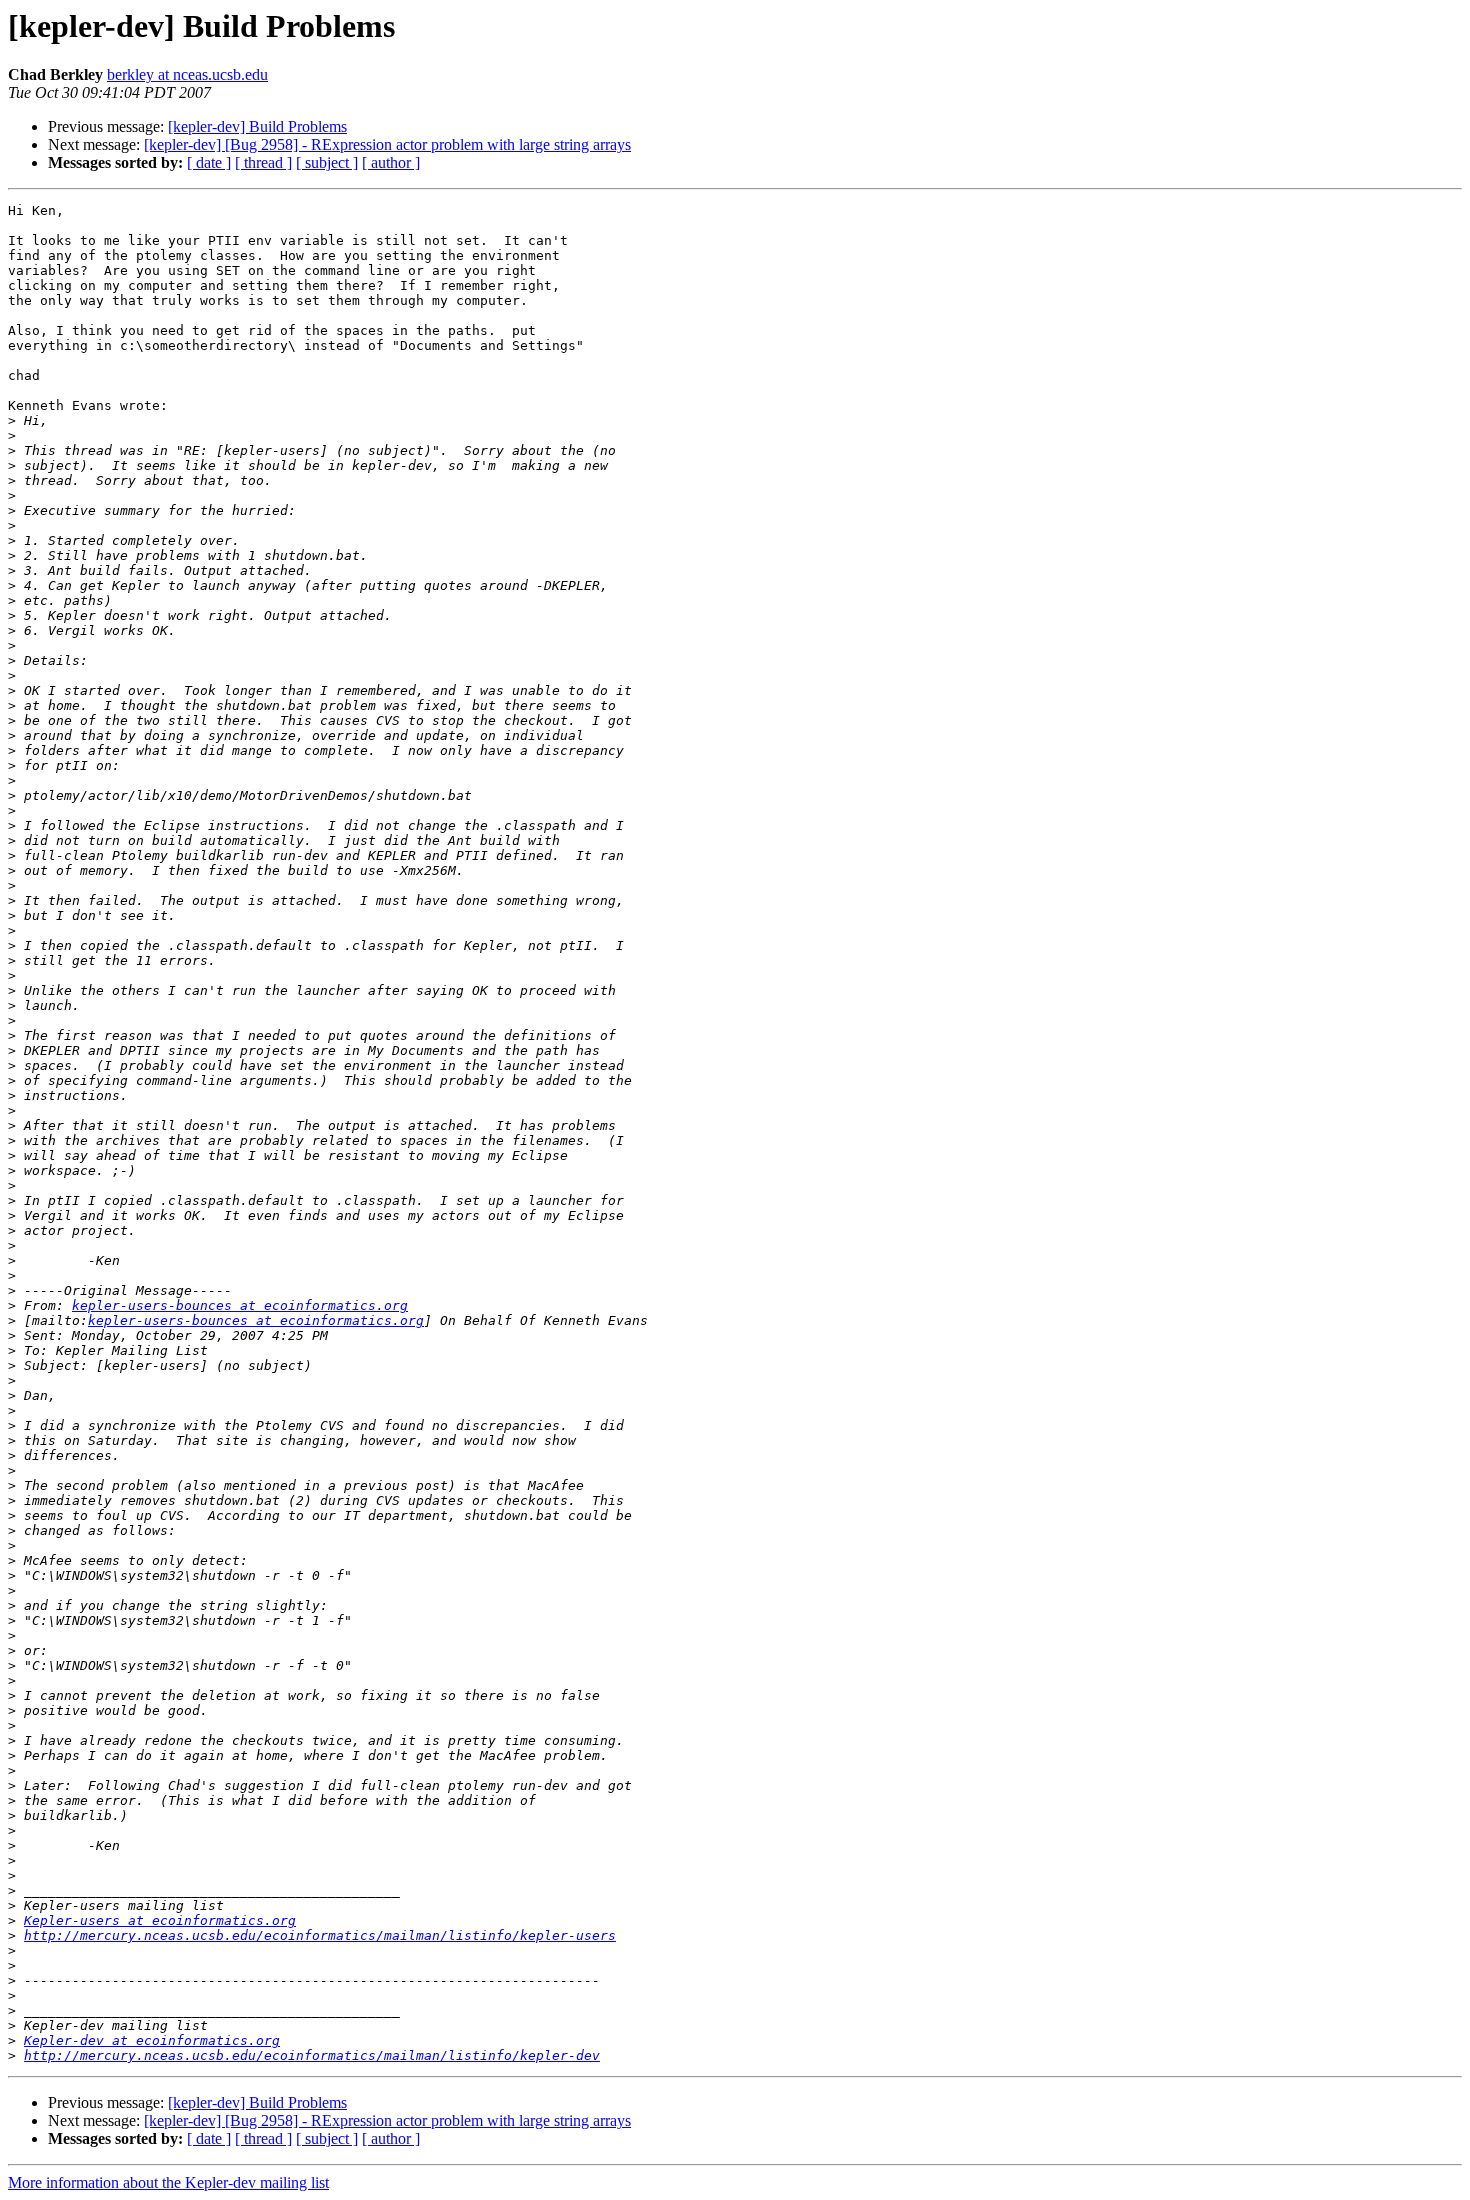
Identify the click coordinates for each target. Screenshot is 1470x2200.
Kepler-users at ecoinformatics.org (160, 1920)
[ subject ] (327, 162)
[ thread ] (263, 162)
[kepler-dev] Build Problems (257, 126)
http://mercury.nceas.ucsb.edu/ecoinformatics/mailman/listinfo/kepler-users (320, 1935)
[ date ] (209, 162)
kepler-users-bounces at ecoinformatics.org (240, 1305)
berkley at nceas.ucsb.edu (187, 74)
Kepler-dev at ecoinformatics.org (152, 2040)
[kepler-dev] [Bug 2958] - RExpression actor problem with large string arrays (387, 144)
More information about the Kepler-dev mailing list (168, 2182)
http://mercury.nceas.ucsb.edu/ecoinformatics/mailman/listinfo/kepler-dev (312, 2055)
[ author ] (391, 162)
